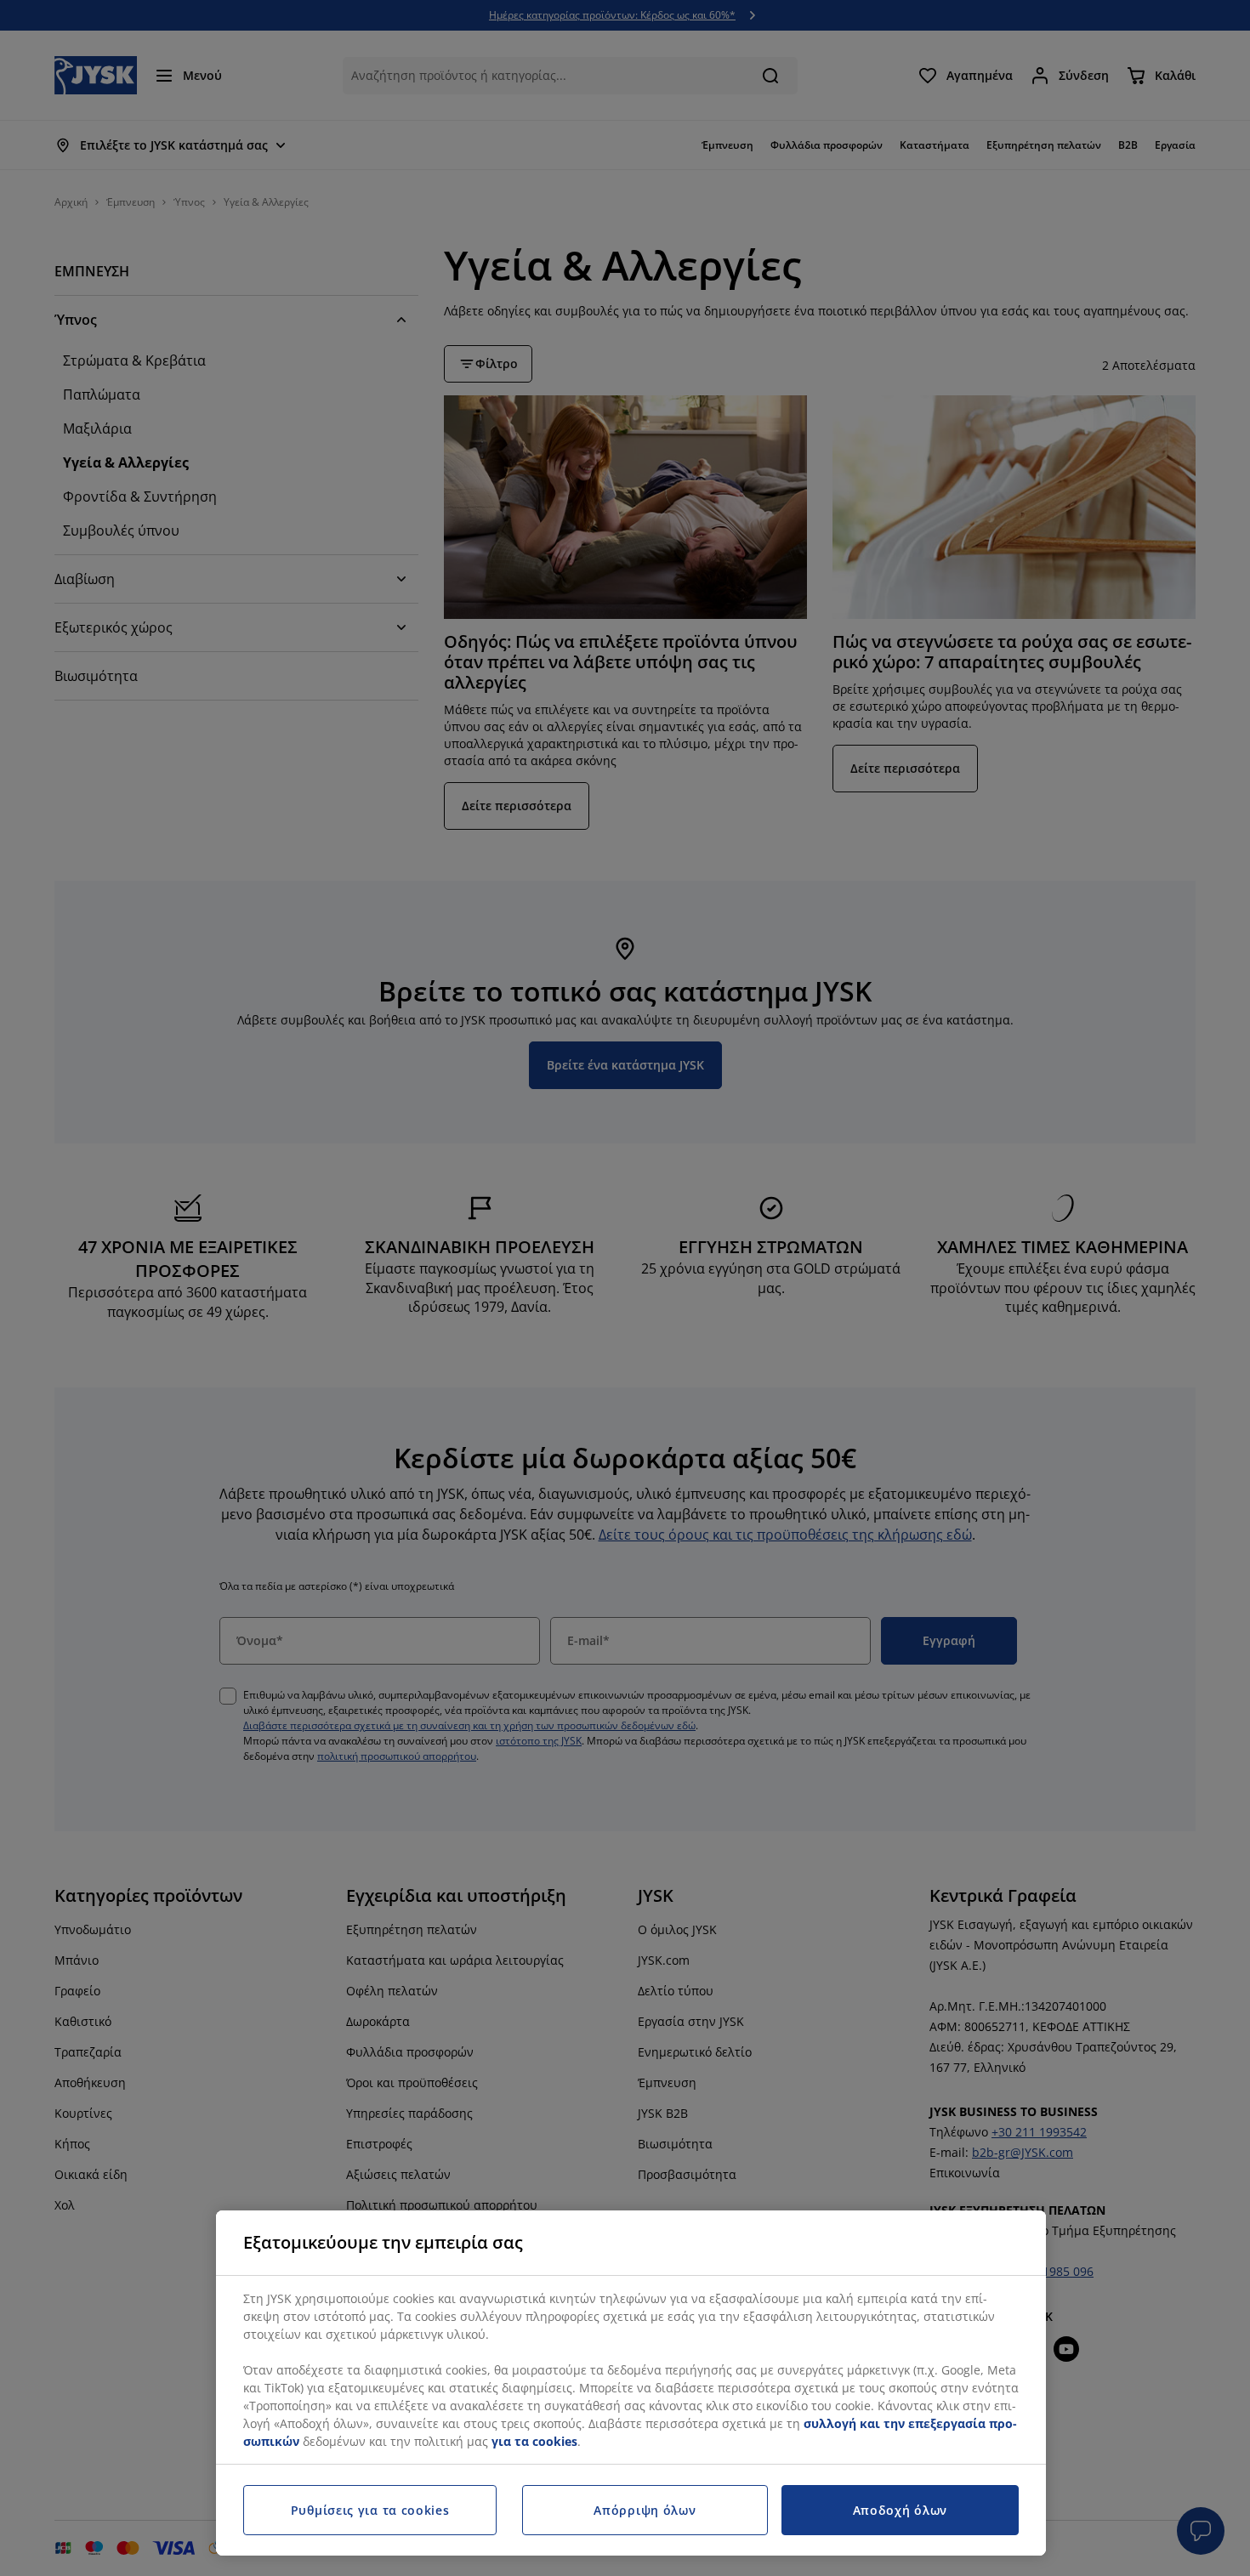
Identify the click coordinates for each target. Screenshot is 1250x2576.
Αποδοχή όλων (900, 2510)
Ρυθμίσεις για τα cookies (370, 2510)
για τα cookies (534, 2441)
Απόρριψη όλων (645, 2510)
